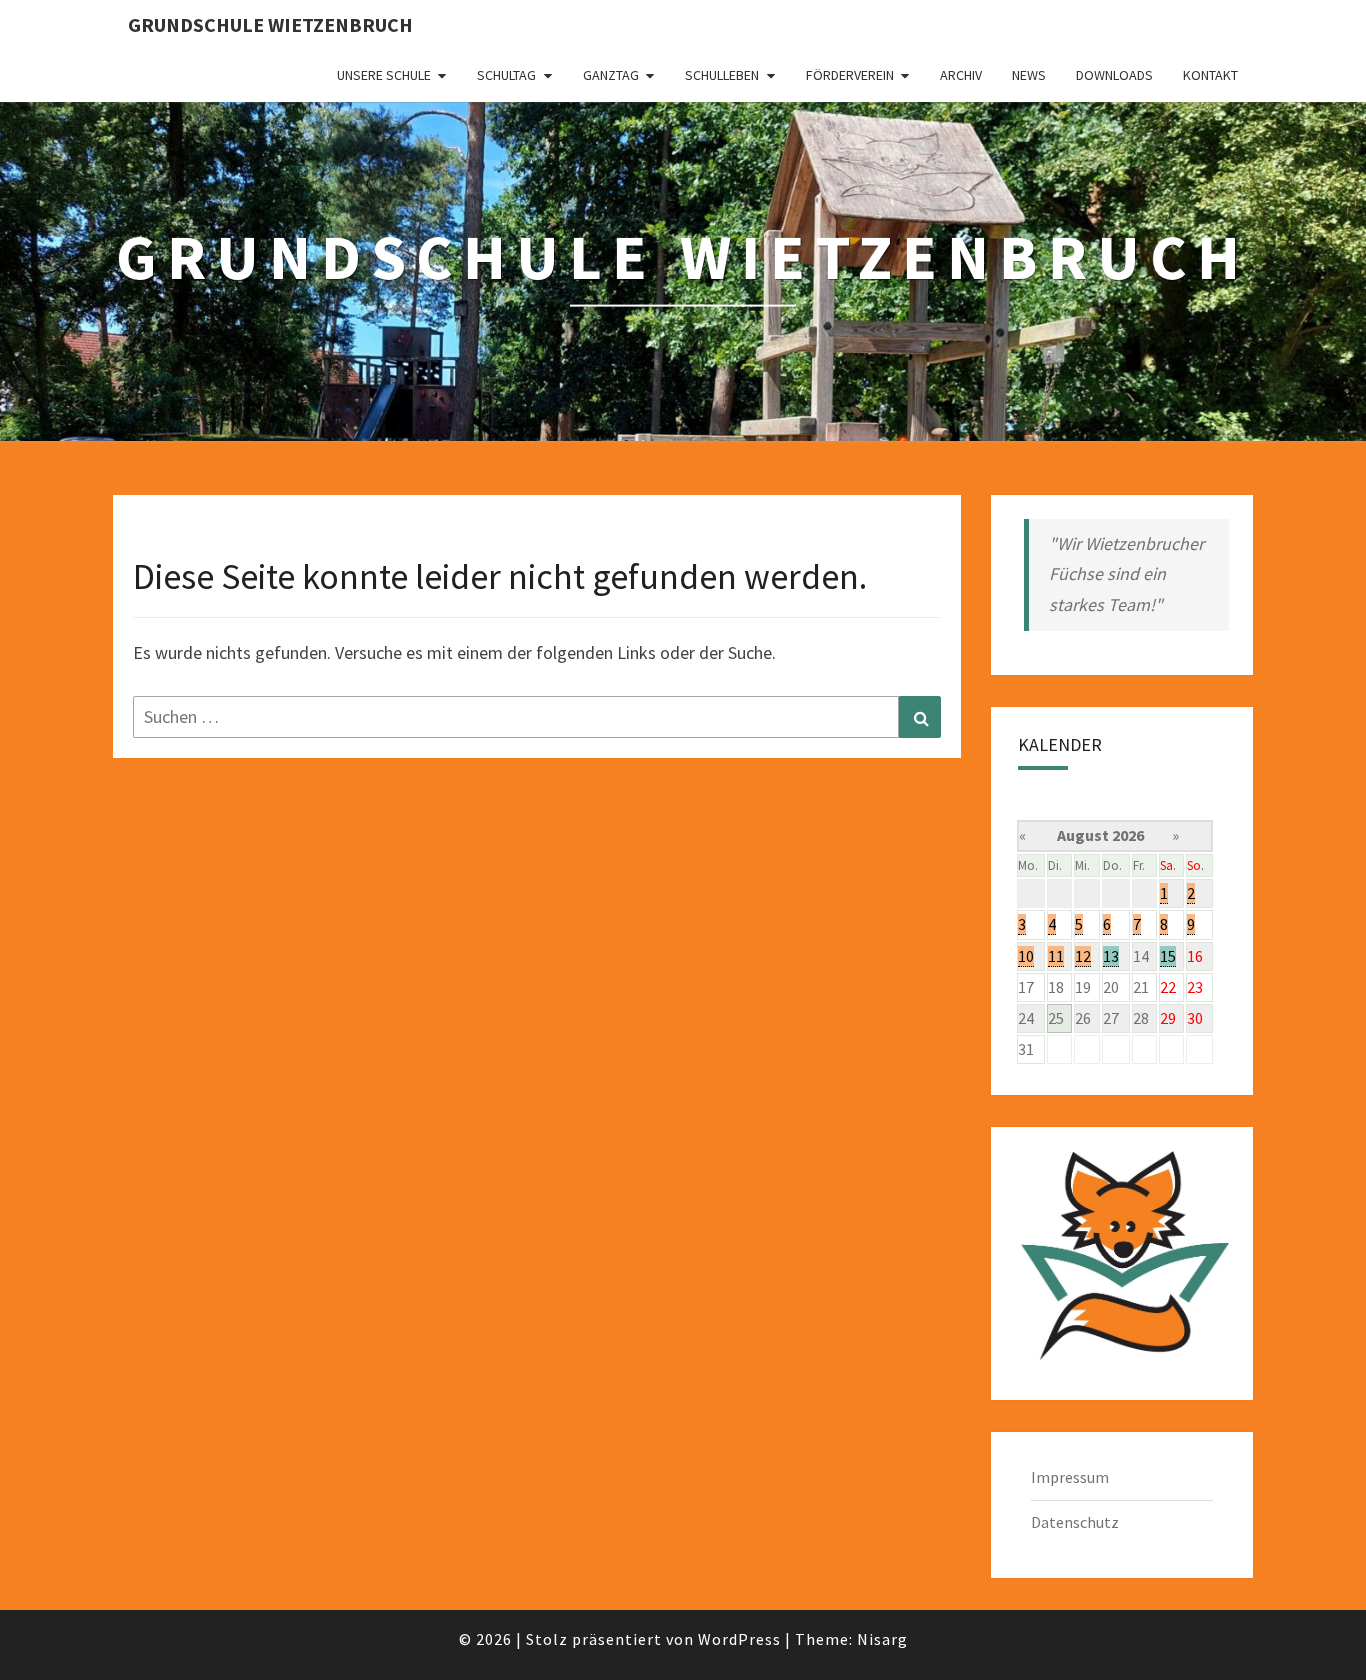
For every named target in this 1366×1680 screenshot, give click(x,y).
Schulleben (722, 75)
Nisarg (882, 1639)
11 (1056, 956)
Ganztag (611, 75)
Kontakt (1210, 75)
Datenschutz (1075, 1522)
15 (1168, 956)
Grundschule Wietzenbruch (270, 24)
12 (1083, 956)
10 (1026, 956)
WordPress (739, 1639)
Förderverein (850, 75)
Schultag (506, 75)
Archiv (961, 75)
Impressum (1070, 1477)
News (1029, 75)
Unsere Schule (384, 75)
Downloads (1114, 75)
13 (1111, 956)
